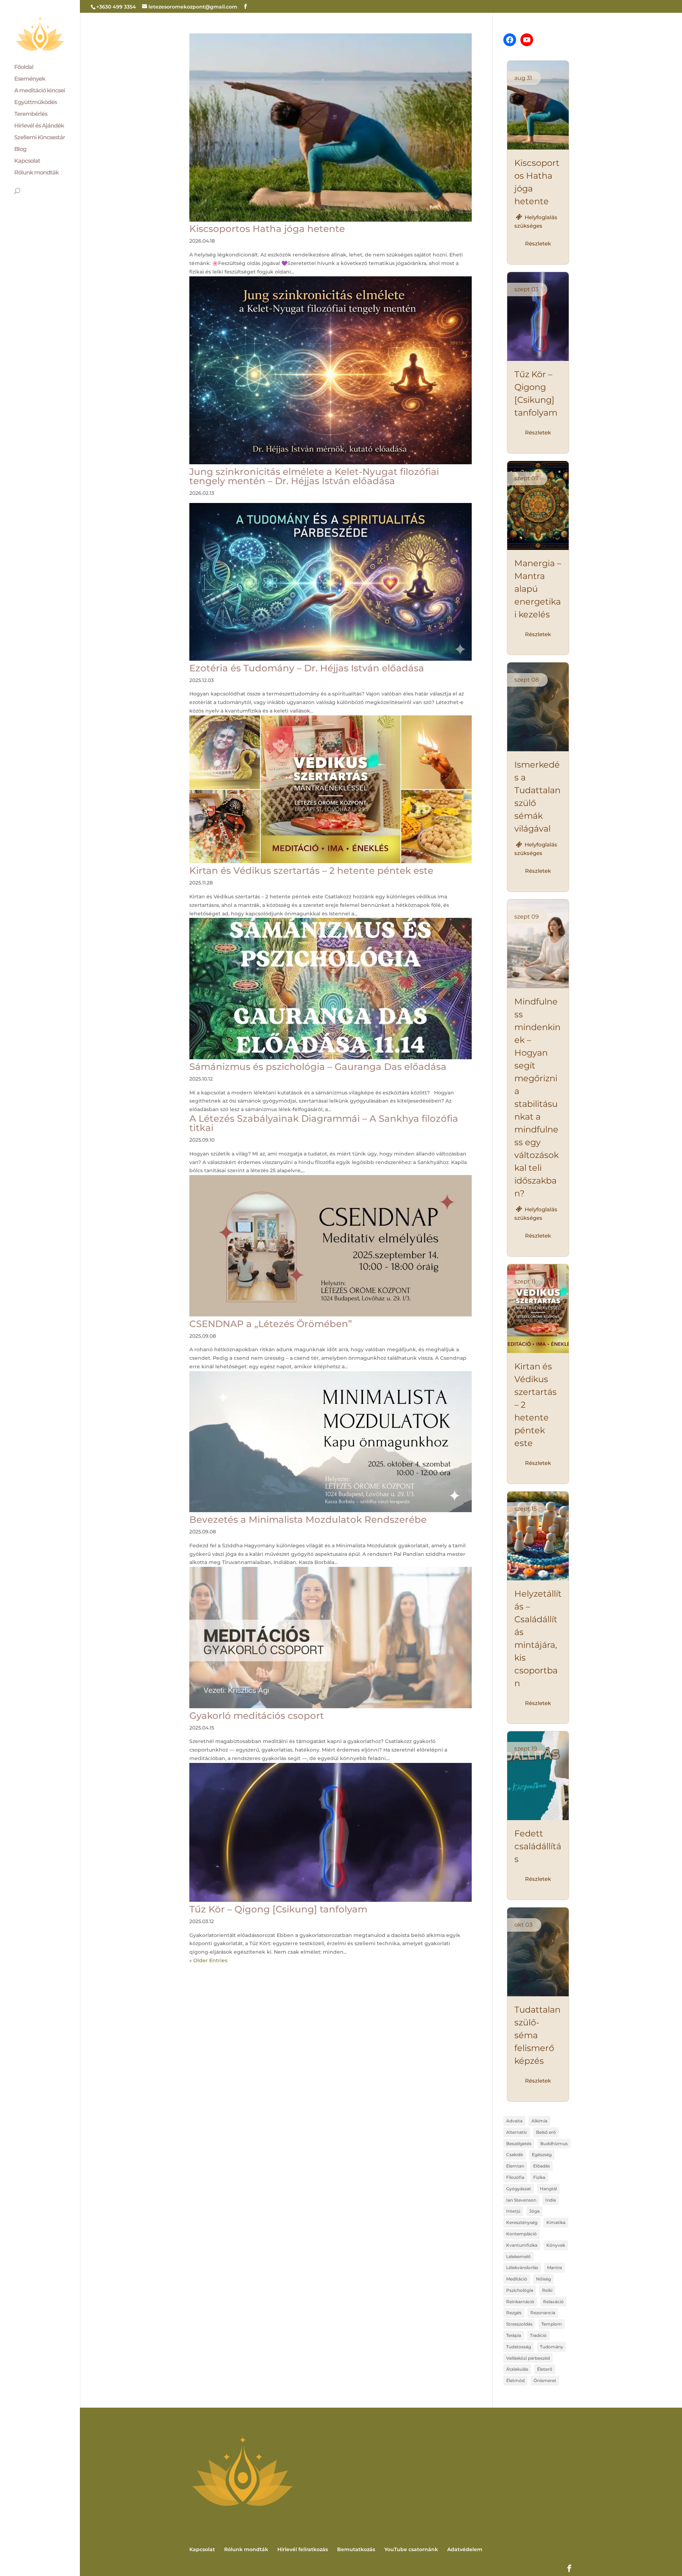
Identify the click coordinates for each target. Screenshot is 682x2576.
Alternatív (517, 2132)
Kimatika (556, 2222)
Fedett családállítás (538, 1846)
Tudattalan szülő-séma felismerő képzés (537, 2035)
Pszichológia (520, 2290)
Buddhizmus (554, 2144)
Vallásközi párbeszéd (528, 2358)
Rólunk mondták (36, 173)
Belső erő (546, 2132)
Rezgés (514, 2313)
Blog (20, 150)
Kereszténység (522, 2222)
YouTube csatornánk (411, 2549)
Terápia (514, 2335)
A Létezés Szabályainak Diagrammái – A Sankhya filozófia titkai (324, 1123)
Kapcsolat (27, 161)
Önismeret (545, 2380)
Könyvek (556, 2245)
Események (30, 79)
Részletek (538, 243)
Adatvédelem (465, 2549)
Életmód (515, 2380)
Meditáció (517, 2279)
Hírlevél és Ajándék (39, 126)
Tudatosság (519, 2347)
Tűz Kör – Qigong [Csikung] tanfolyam (278, 1909)
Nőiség (543, 2279)
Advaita (514, 2121)
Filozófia (515, 2177)
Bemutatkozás (356, 2549)
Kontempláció (521, 2234)
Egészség (542, 2155)
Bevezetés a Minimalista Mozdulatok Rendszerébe (308, 1520)
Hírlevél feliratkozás (303, 2549)
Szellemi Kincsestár (40, 138)
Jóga (534, 2211)
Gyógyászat (519, 2189)
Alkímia (539, 2121)
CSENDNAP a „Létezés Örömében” (271, 1324)
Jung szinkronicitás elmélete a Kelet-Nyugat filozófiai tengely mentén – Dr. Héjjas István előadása (314, 476)
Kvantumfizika (522, 2245)
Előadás (542, 2166)
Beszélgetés (519, 2144)
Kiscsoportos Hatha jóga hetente (267, 229)
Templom (552, 2324)
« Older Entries (208, 1960)
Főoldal (24, 67)
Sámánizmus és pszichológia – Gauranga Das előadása (318, 1067)
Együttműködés (36, 103)
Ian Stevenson (521, 2200)
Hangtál (548, 2189)
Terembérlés (31, 114)
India (551, 2200)
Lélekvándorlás (522, 2267)
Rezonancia (543, 2313)
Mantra (554, 2267)
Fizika (539, 2177)
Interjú (513, 2211)
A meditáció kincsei (40, 91)
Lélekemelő (518, 2256)
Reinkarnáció (520, 2302)
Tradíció (538, 2335)
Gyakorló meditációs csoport (257, 1716)
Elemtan (515, 2166)
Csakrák (515, 2155)
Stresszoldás (519, 2324)
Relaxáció (553, 2302)
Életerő (545, 2369)
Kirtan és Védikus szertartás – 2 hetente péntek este (311, 871)
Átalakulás (517, 2369)
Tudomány (552, 2347)
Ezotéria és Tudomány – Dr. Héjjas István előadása (307, 668)
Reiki (547, 2290)
